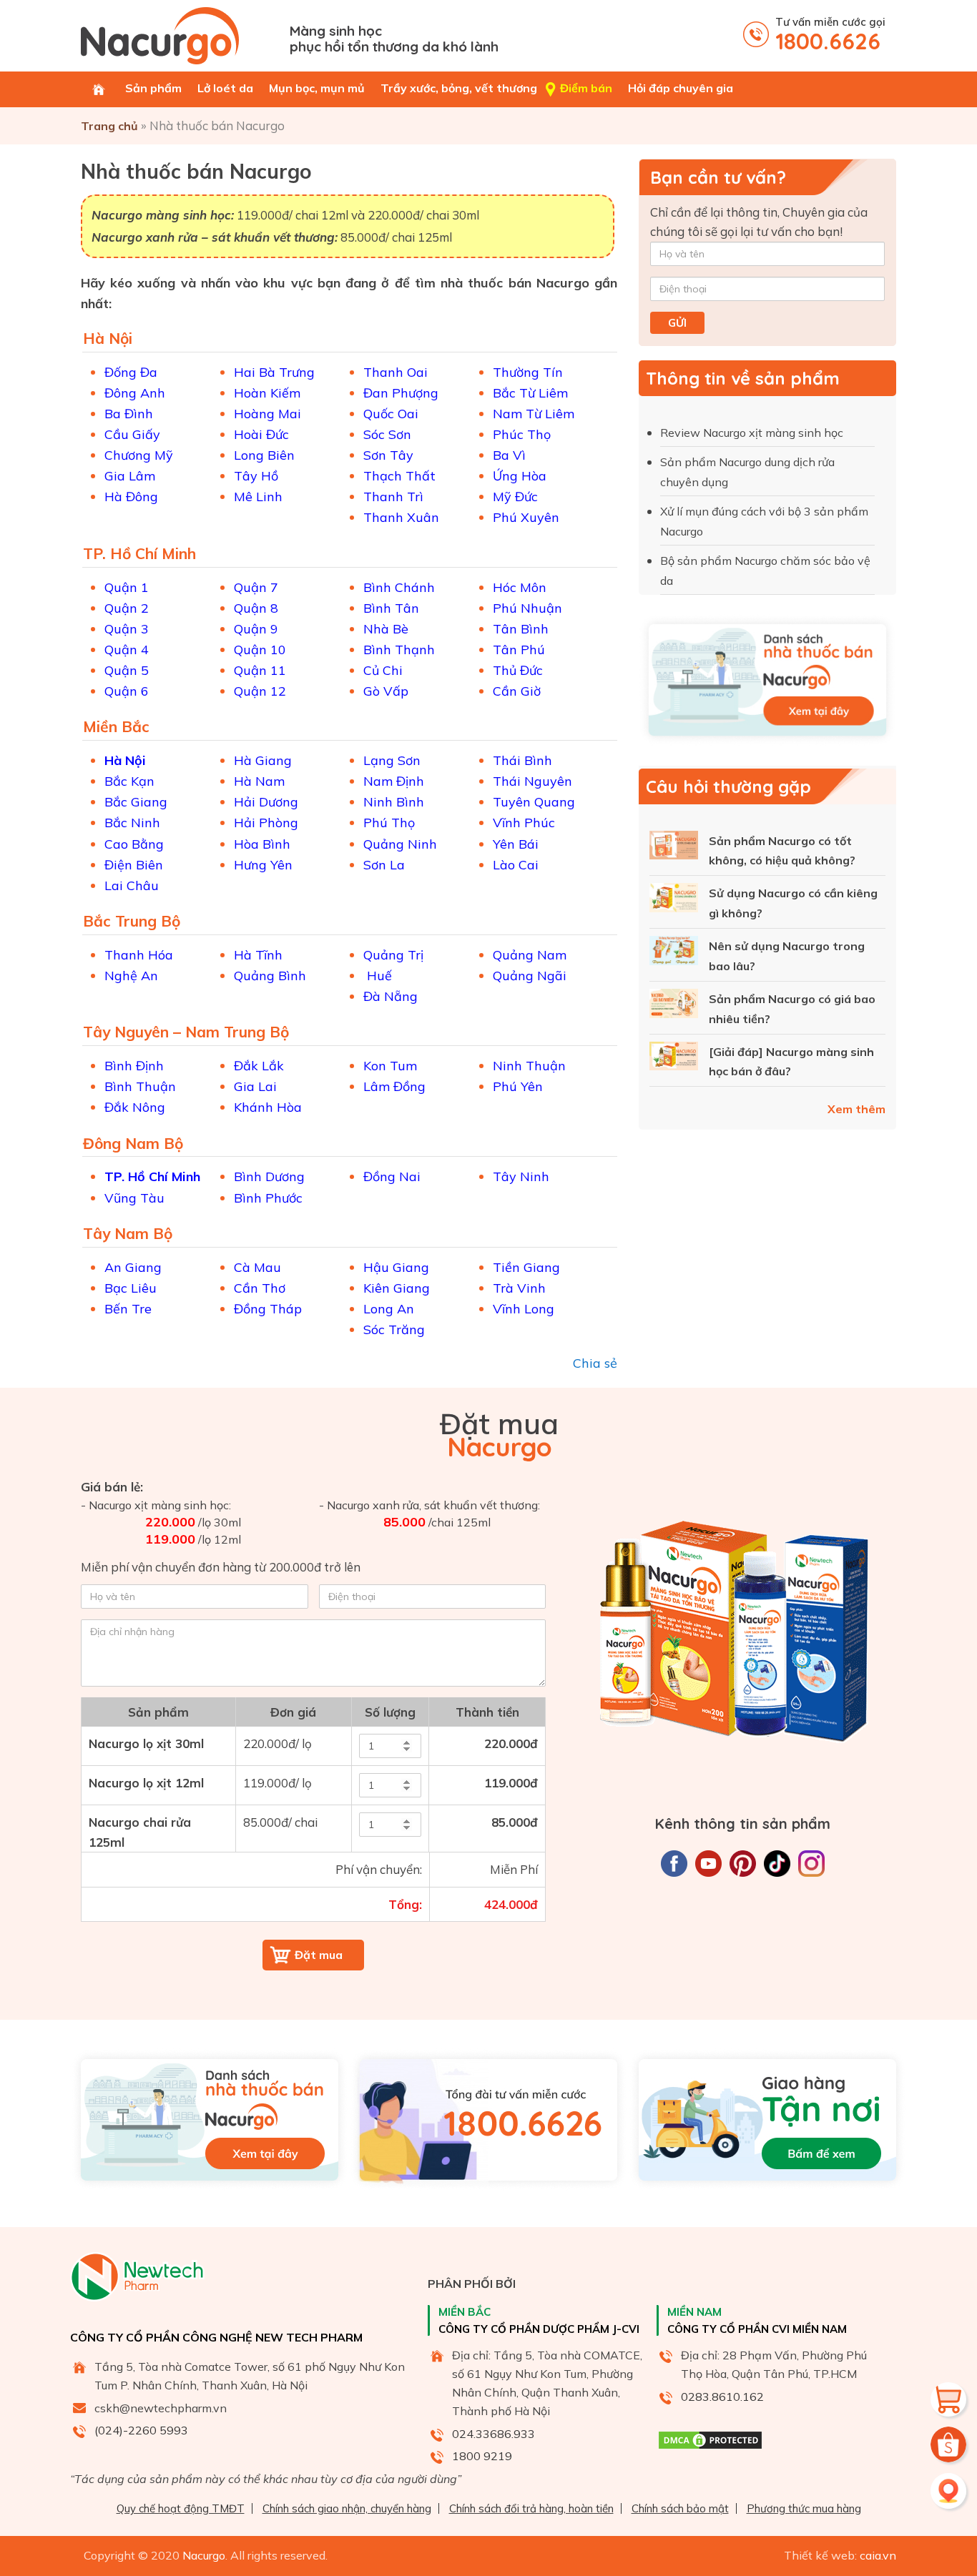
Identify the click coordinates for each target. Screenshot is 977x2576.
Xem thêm (856, 1109)
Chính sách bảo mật (680, 2508)
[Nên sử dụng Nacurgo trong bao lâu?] (674, 953)
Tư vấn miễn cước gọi (830, 35)
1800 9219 (482, 2456)
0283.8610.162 (722, 2397)
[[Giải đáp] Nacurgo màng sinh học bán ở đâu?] (674, 1059)
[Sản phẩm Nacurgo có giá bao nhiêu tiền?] (674, 1006)
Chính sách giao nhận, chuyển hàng (347, 2508)
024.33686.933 (494, 2434)
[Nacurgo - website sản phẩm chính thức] (180, 36)
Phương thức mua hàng (804, 2508)
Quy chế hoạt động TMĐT (181, 2508)
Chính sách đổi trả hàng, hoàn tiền (531, 2508)
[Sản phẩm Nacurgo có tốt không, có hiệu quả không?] (674, 848)
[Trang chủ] (99, 89)
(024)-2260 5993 (141, 2430)
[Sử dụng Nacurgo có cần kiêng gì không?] (674, 900)
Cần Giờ (517, 691)
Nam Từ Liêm (534, 414)
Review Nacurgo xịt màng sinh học (753, 433)
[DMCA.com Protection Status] (710, 2447)
